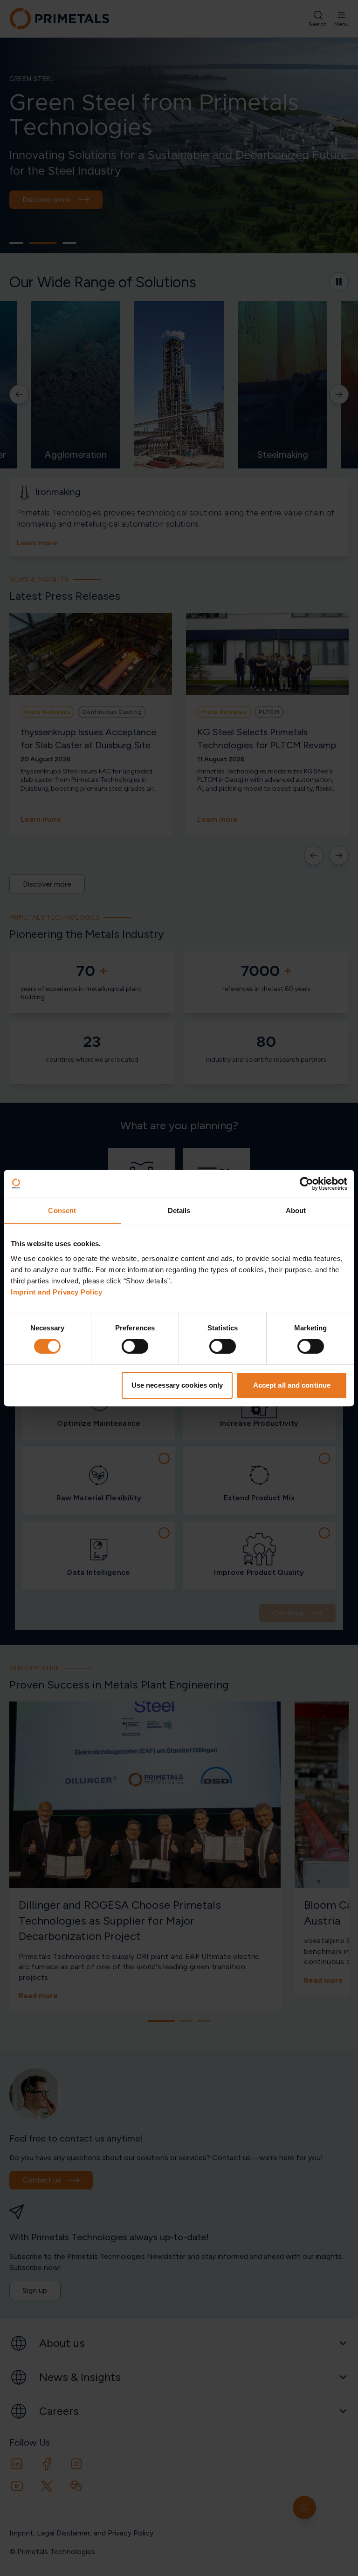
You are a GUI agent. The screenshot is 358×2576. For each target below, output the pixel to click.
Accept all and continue (292, 1385)
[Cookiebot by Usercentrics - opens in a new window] (306, 1184)
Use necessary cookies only (177, 1385)
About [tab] (296, 1210)
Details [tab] (179, 1210)
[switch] (135, 1346)
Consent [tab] (62, 1210)
